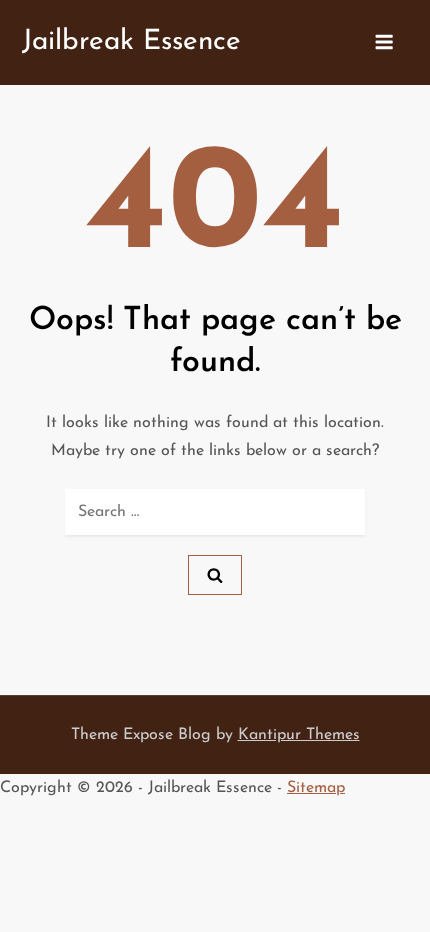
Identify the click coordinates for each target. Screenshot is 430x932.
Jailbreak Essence (131, 42)
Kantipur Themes (299, 735)
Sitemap (316, 788)
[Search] (215, 575)
